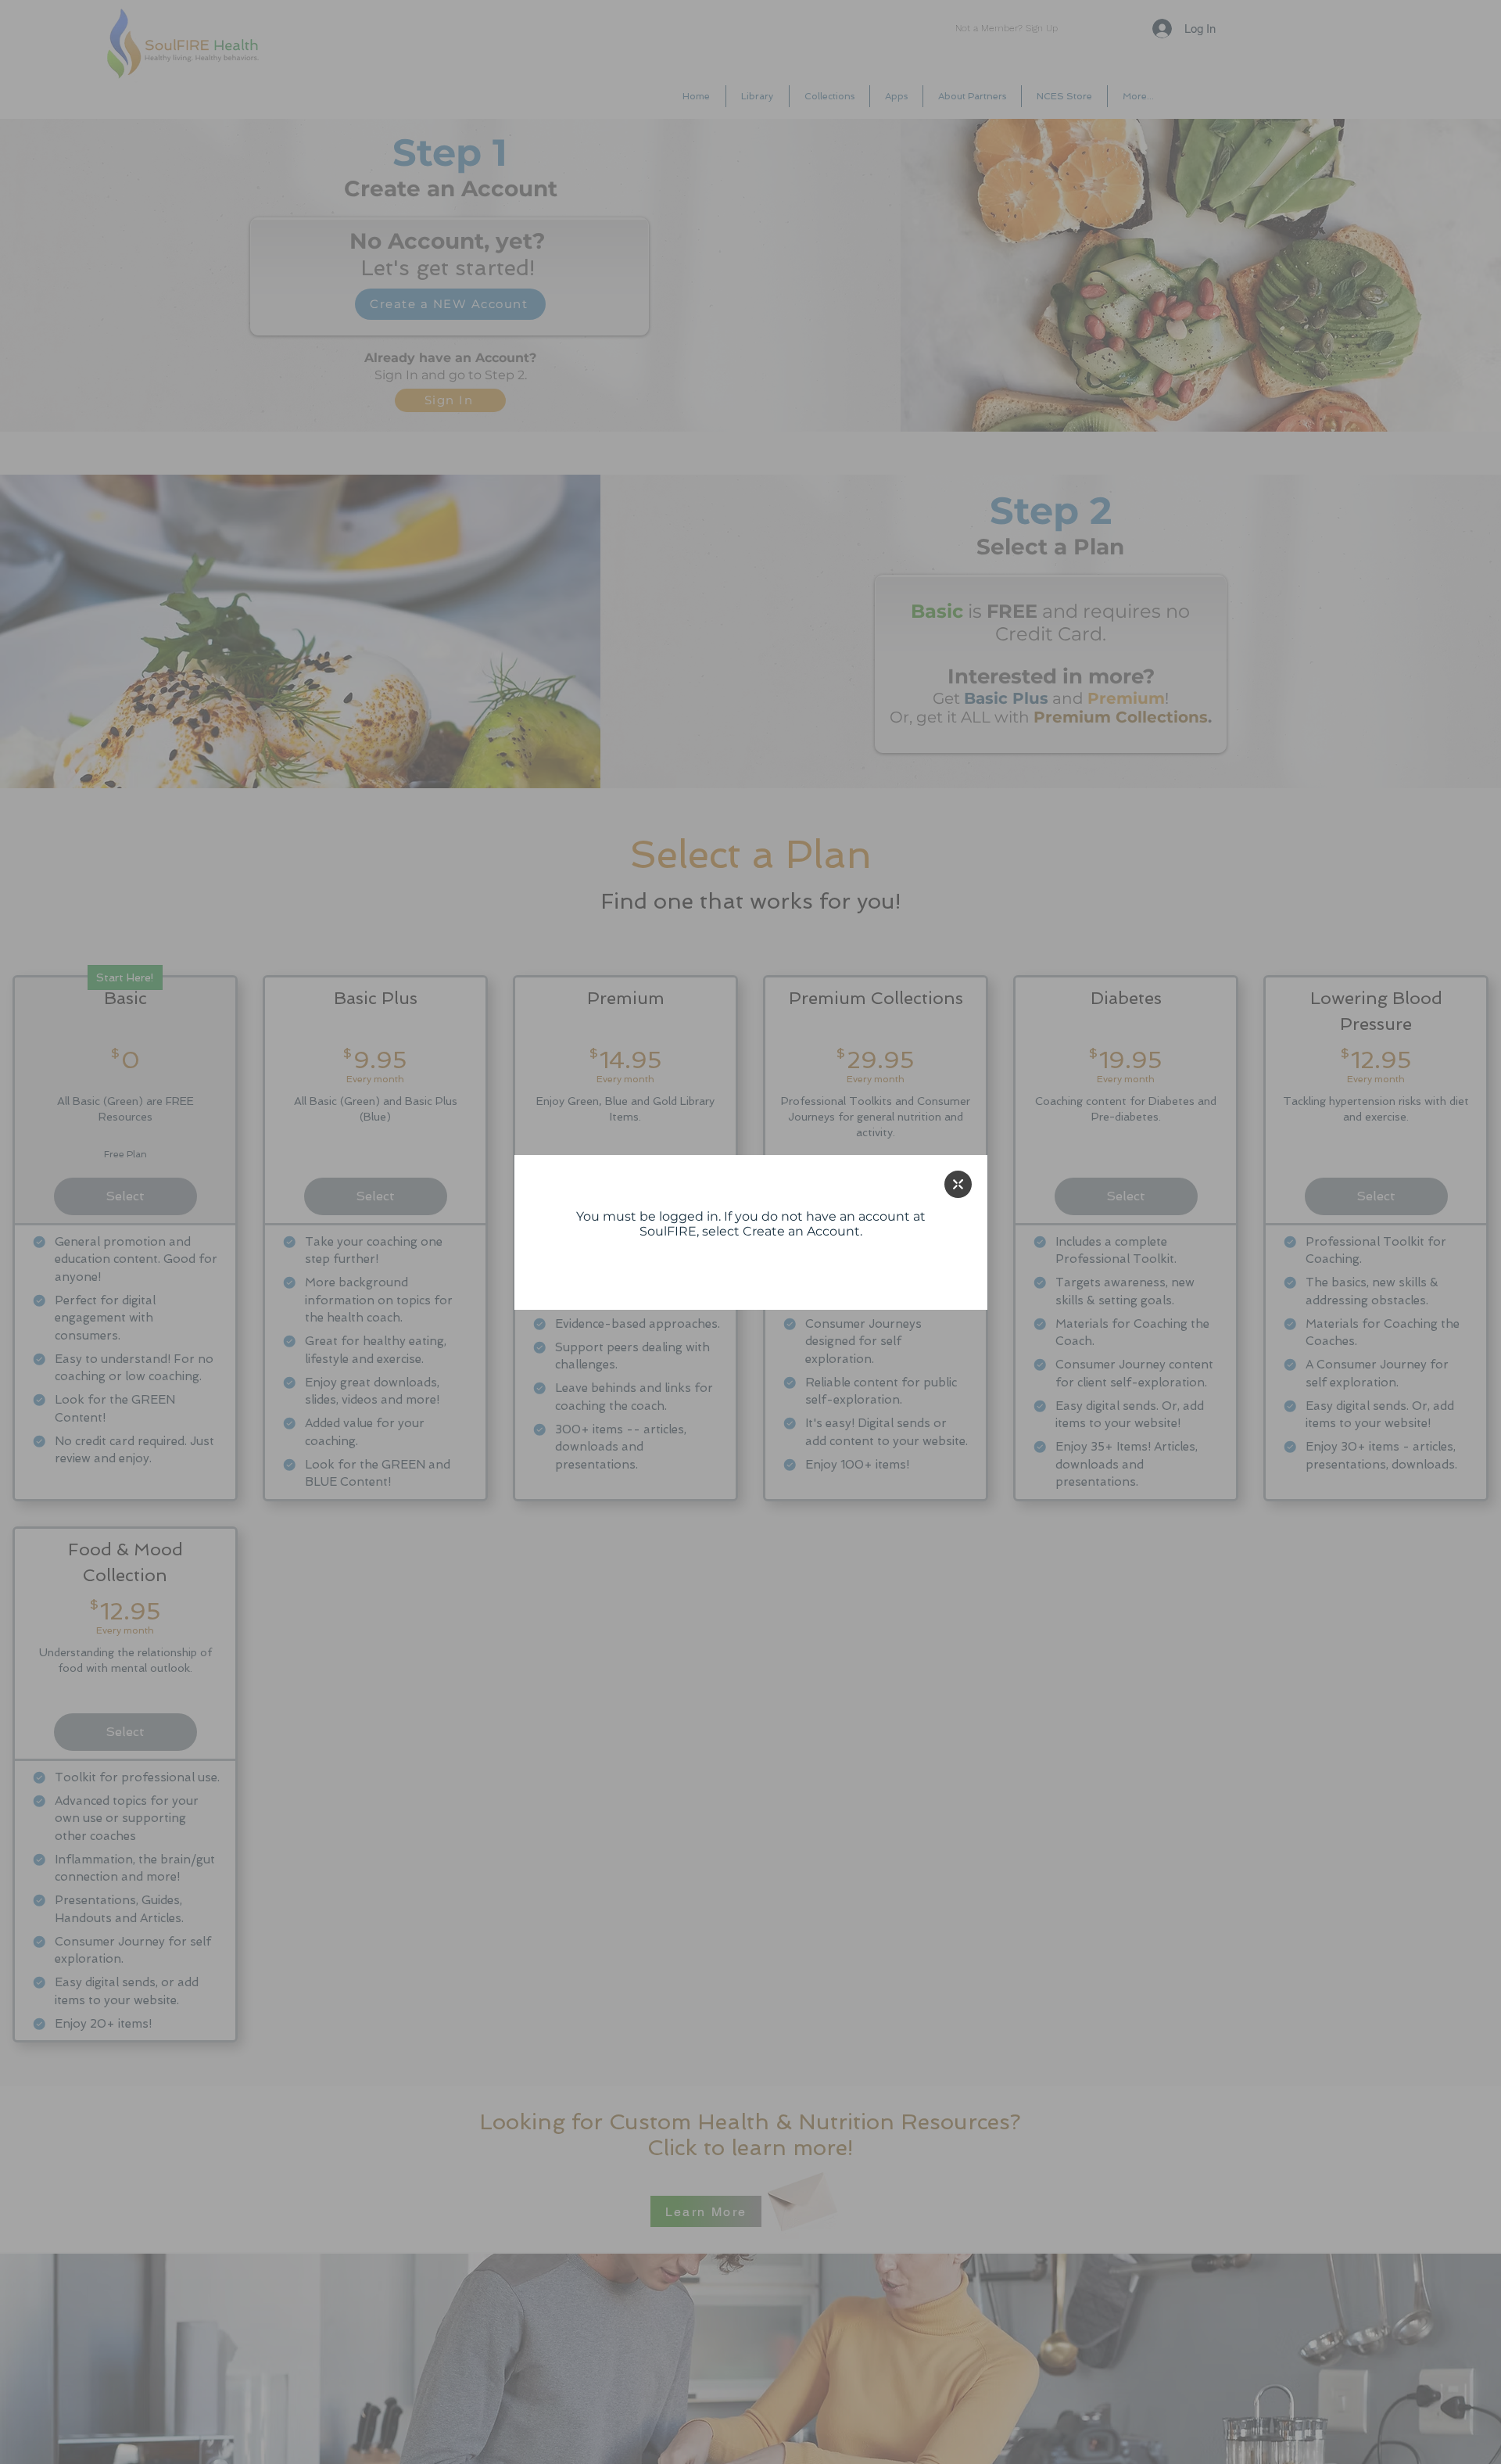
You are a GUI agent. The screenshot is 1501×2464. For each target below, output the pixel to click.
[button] (958, 1184)
